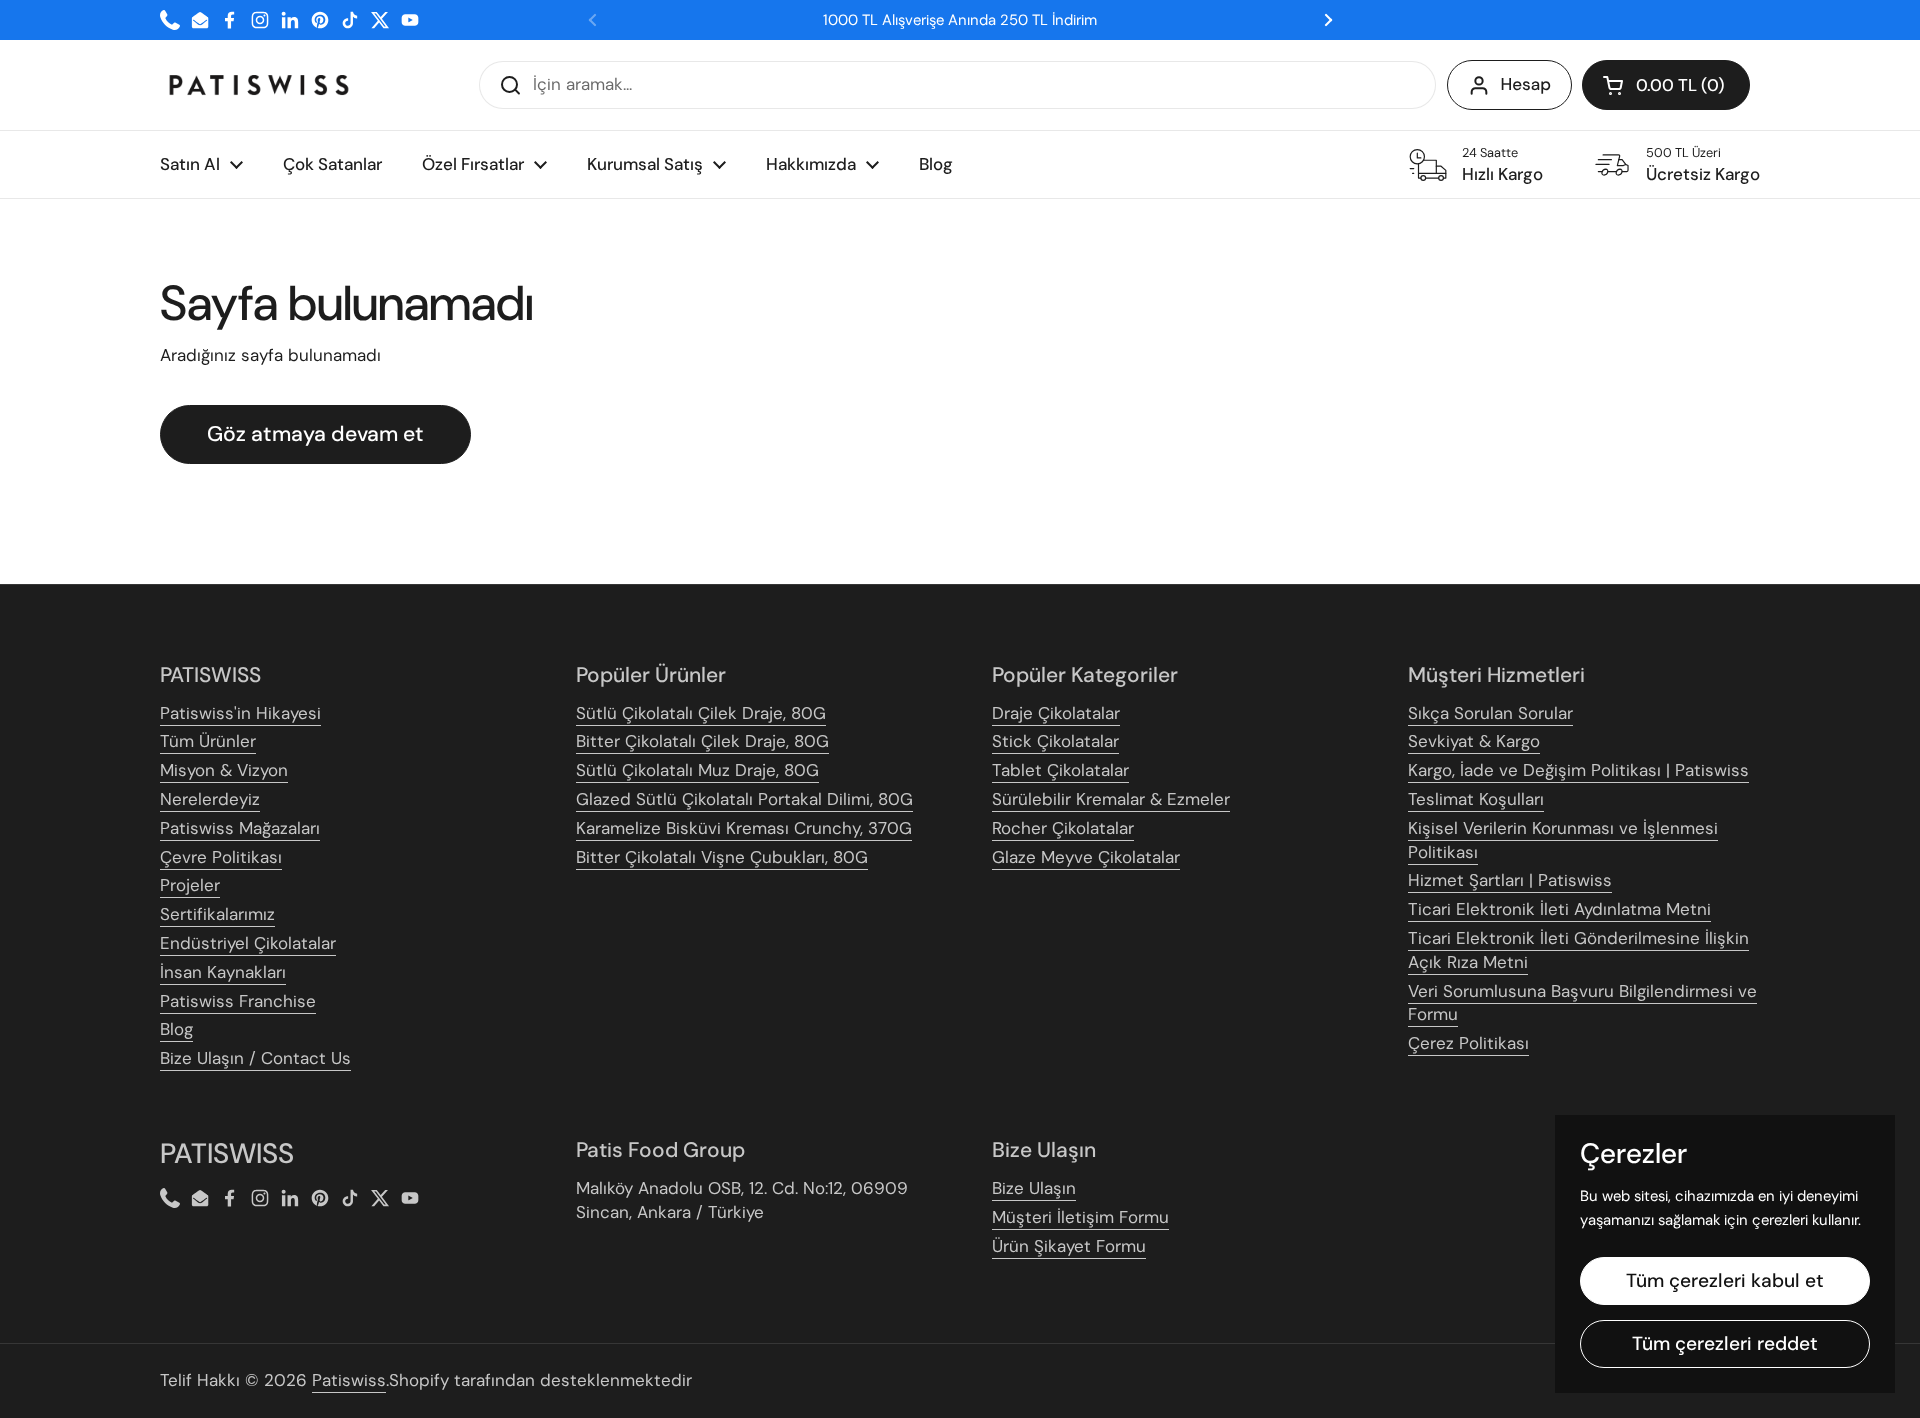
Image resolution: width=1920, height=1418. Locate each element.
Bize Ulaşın (1034, 1188)
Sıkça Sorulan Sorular (1490, 713)
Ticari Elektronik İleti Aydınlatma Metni (1559, 909)
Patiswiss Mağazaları (240, 828)
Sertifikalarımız (217, 914)
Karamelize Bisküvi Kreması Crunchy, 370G (744, 828)
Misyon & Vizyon (224, 770)
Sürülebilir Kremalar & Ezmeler (1111, 799)
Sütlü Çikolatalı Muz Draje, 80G (697, 770)
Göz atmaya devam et (315, 434)
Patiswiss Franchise (238, 1001)
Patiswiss (349, 1380)
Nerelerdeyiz (210, 799)
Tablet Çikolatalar (1060, 770)
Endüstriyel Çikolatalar (248, 943)
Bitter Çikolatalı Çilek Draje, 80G (702, 741)
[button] (1666, 85)
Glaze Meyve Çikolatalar (1086, 857)
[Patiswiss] (259, 85)
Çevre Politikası (221, 857)
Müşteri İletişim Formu (1080, 1217)
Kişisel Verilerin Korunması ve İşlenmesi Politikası (1563, 840)
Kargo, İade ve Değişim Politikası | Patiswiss (1578, 770)
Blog (176, 1029)
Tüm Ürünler (208, 741)
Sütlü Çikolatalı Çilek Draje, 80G (701, 713)
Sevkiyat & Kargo (1474, 741)
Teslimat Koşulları (1476, 799)
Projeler (190, 885)
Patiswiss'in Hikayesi (240, 713)
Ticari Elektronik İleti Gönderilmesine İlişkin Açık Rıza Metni (1578, 950)
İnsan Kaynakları (223, 972)
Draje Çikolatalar (1056, 713)
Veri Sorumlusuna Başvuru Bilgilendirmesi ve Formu (1582, 1003)
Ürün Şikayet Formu (1069, 1246)
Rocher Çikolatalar (1063, 828)
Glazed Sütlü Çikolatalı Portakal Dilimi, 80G (744, 799)
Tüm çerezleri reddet (1725, 1343)
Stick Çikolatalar (1055, 741)
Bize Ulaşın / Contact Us (255, 1058)
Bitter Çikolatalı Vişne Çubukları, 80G (722, 857)
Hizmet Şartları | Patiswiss (1510, 880)
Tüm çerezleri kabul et (1725, 1280)
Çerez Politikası (1468, 1043)
